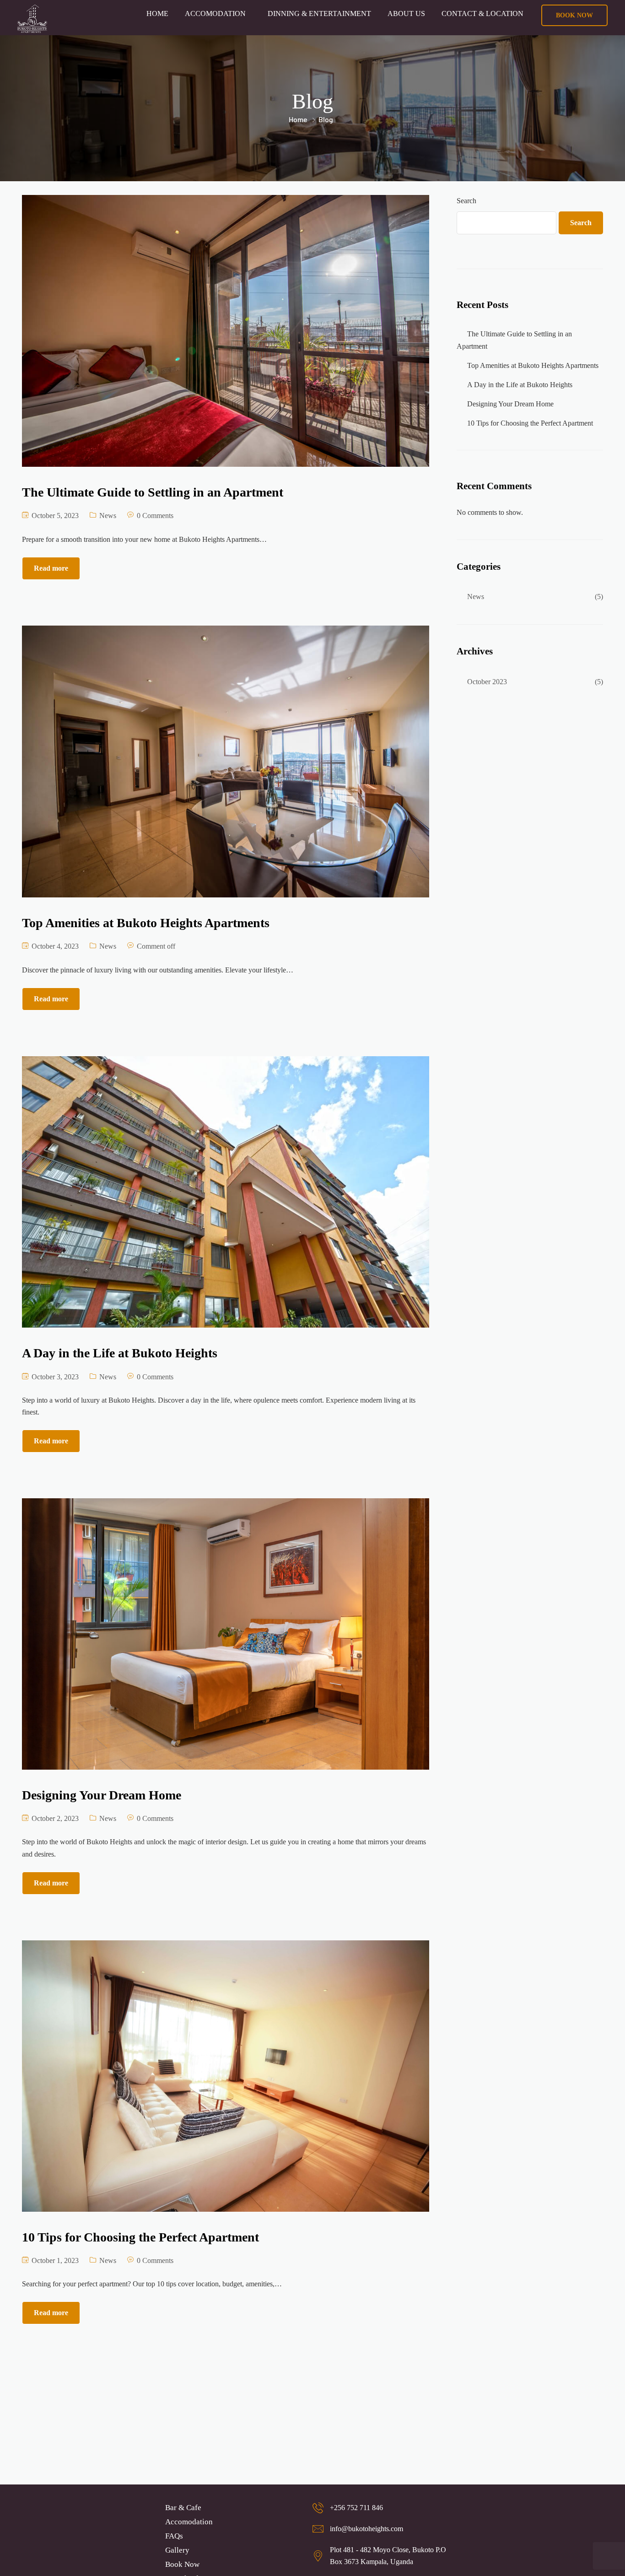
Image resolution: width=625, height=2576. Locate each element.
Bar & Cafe (183, 2508)
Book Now (182, 2564)
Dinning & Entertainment (319, 14)
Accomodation (215, 14)
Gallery (177, 2550)
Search (466, 201)
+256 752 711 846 (356, 2508)
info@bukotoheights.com (366, 2529)
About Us (406, 14)
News (108, 516)
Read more (51, 568)
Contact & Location (482, 14)
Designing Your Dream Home (510, 404)
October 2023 (487, 682)
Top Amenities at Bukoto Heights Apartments (533, 365)
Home (157, 14)
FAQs (174, 2536)
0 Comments (155, 516)
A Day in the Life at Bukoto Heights (520, 385)
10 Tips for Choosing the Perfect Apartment (530, 423)
